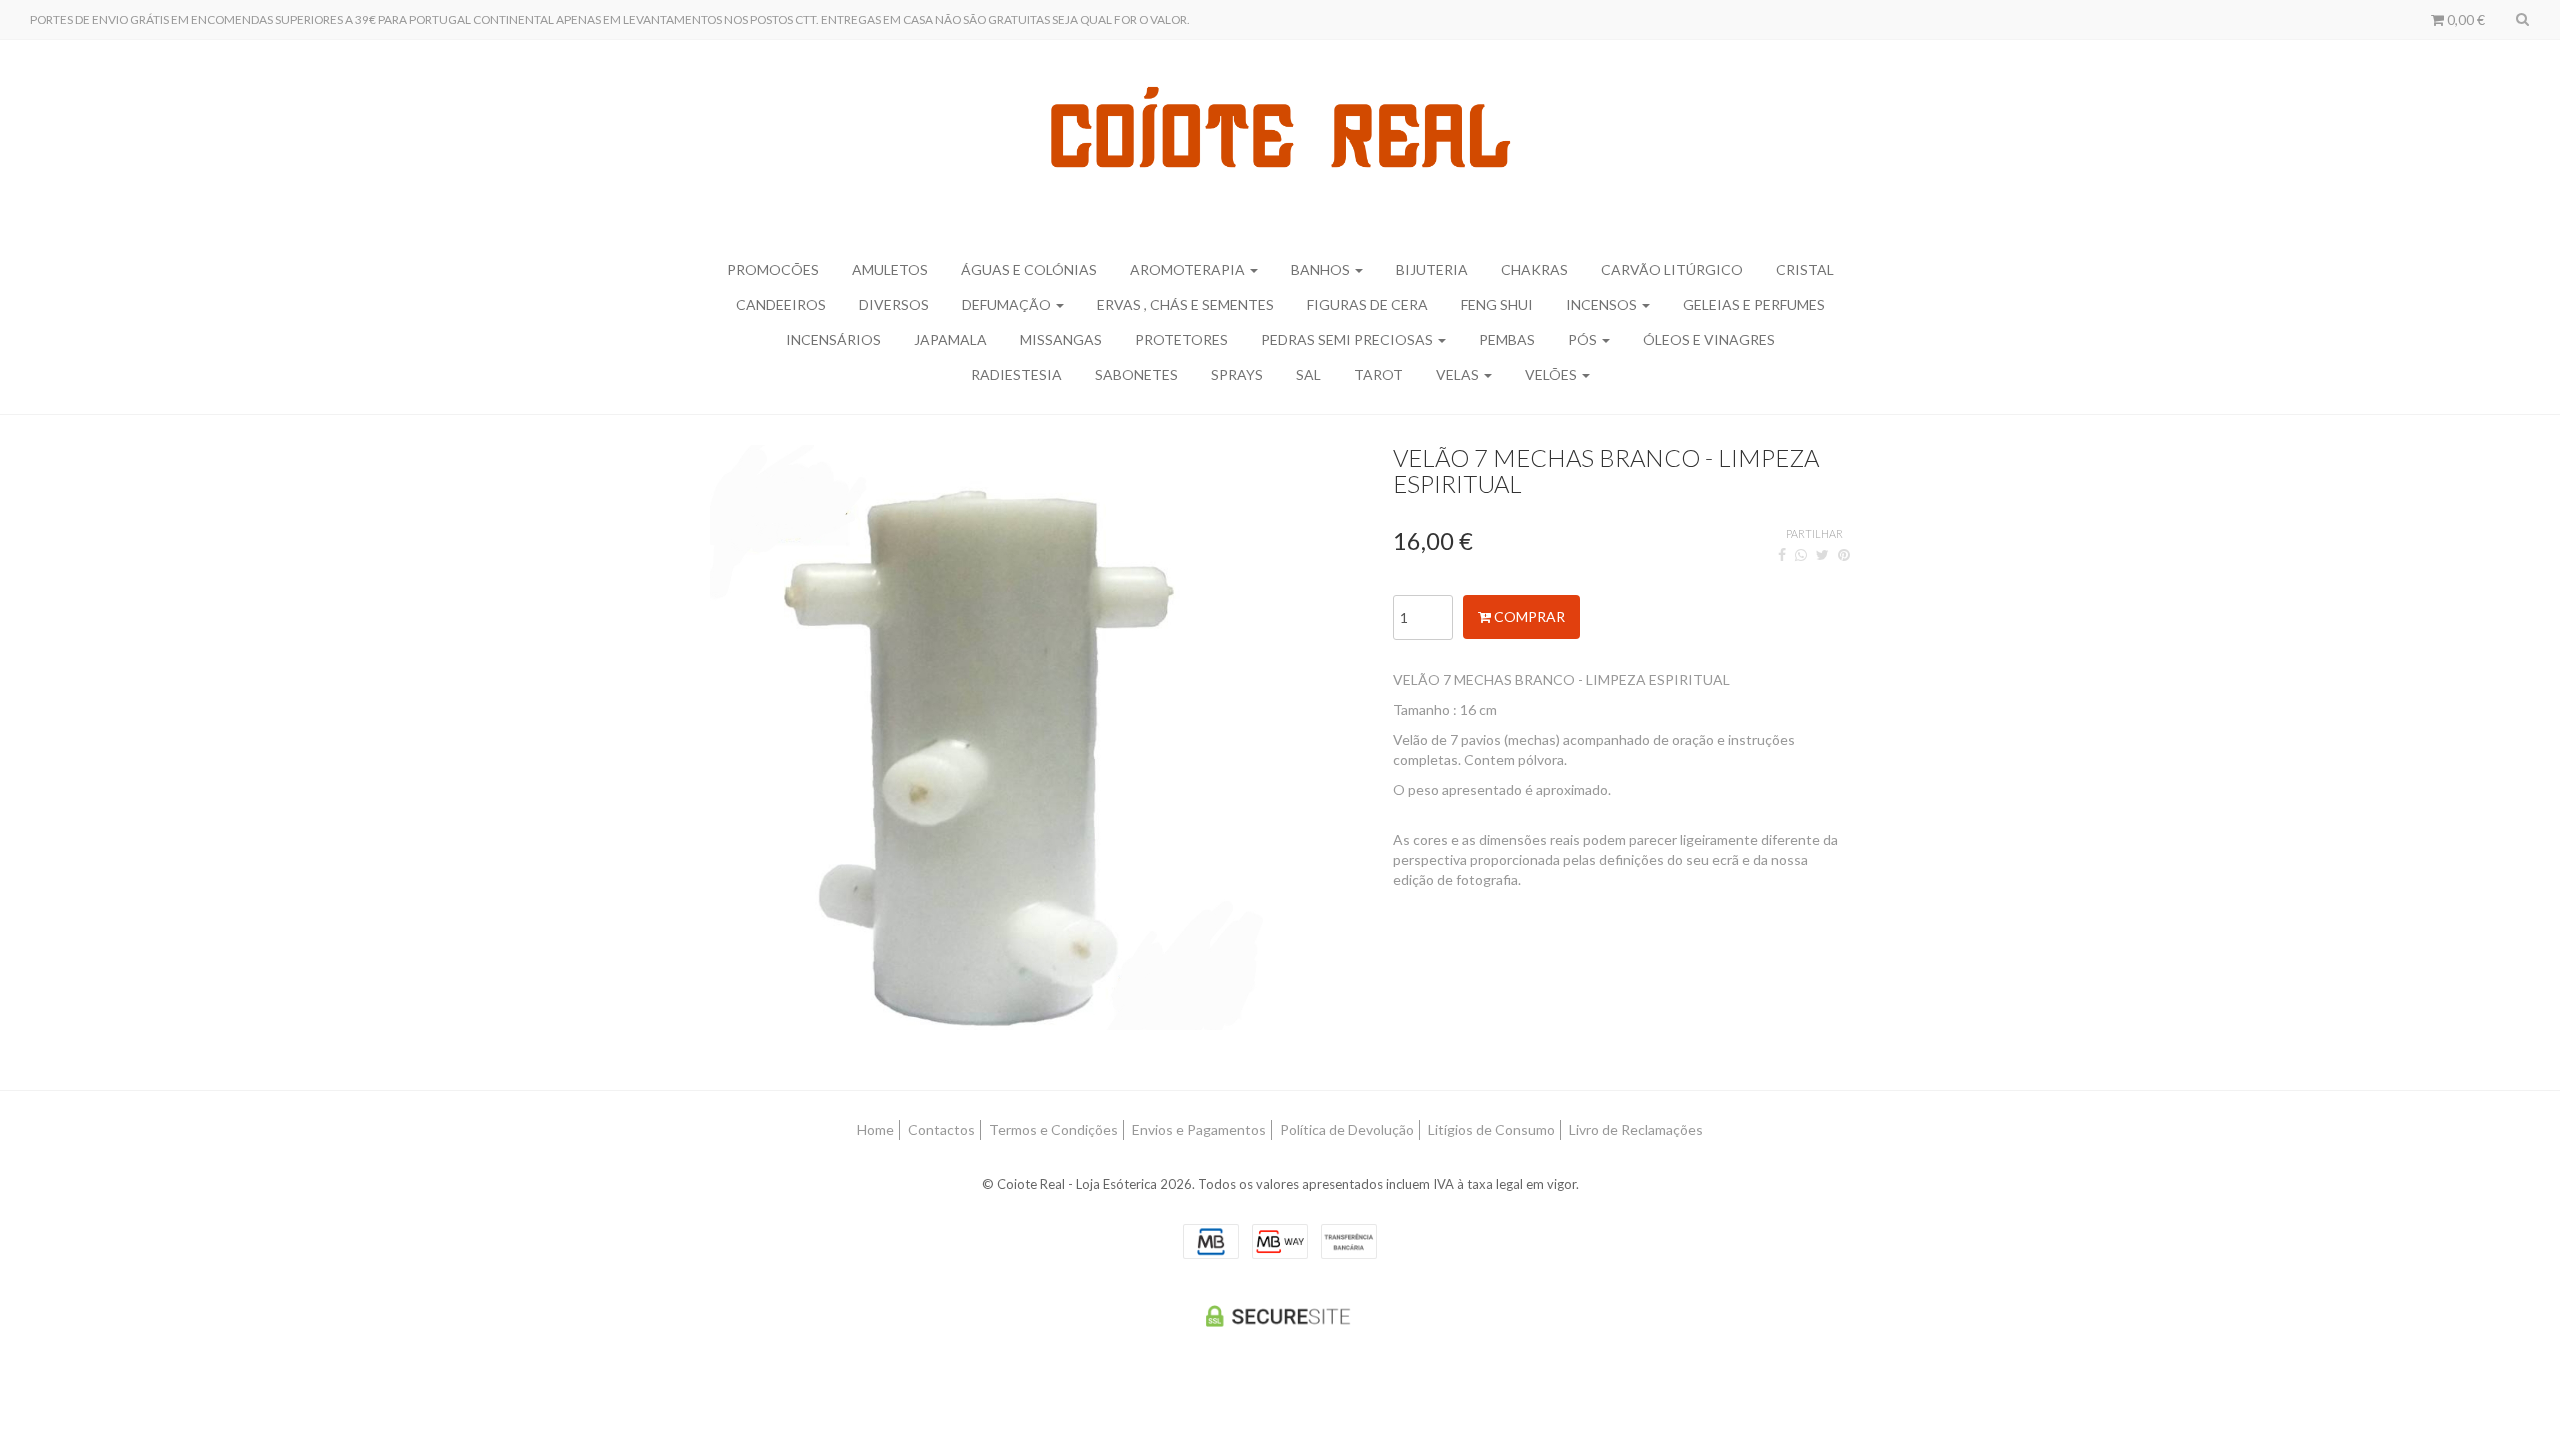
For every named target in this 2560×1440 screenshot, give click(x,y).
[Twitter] (1822, 554)
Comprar (1528, 616)
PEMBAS (1507, 339)
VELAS (1459, 374)
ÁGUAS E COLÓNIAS (1029, 269)
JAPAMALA (950, 339)
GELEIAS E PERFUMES (1754, 304)
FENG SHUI (1497, 304)
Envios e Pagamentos (1199, 1129)
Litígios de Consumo (1491, 1129)
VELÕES (1552, 374)
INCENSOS (1603, 304)
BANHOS (1322, 269)
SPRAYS (1237, 374)
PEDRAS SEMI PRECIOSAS (1348, 339)
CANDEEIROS (781, 304)
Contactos (941, 1129)
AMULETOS (890, 269)
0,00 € (2464, 19)
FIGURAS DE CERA (1367, 304)
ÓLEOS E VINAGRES (1709, 339)
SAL (1308, 374)
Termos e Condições (1053, 1129)
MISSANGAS (1061, 339)
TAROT (1378, 374)
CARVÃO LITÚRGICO (1672, 269)
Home (875, 1129)
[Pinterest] (1844, 554)
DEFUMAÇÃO (1008, 304)
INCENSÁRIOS (833, 339)
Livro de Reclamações (1636, 1129)
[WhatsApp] (1801, 554)
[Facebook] (1782, 554)
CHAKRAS (1534, 269)
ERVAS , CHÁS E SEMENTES (1185, 304)
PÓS (1584, 339)
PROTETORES (1181, 339)
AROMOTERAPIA (1189, 269)
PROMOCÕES (773, 269)
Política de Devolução (1347, 1129)
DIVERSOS (894, 304)
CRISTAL (1805, 269)
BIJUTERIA (1432, 269)
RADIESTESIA (1016, 374)
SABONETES (1136, 374)
